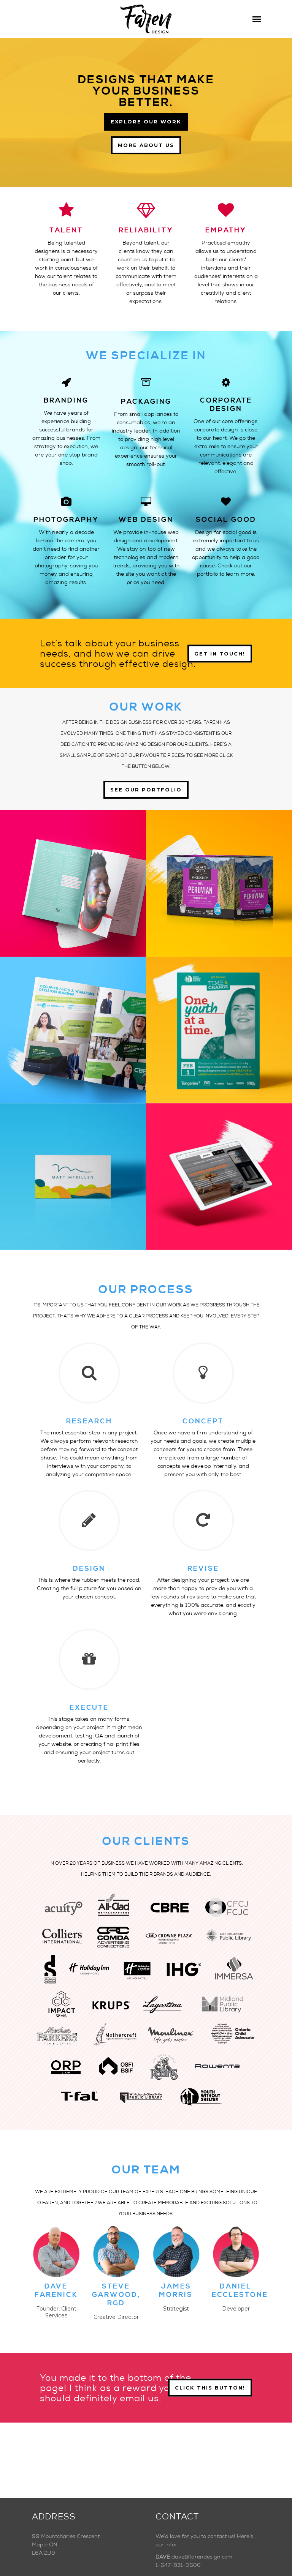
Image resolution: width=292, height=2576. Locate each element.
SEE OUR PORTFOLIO (146, 790)
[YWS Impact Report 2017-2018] (64, 897)
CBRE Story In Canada (73, 1012)
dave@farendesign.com (202, 2557)
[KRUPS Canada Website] (210, 1190)
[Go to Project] (82, 897)
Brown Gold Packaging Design (219, 865)
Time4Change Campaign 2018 (219, 1012)
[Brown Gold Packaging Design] (210, 897)
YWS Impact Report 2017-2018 (73, 865)
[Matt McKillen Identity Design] (64, 1190)
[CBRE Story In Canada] (64, 1044)
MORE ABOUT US (146, 145)
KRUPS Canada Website (219, 1158)
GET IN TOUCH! (220, 653)
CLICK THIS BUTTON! (210, 2388)
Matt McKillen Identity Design (73, 1158)
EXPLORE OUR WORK (146, 122)
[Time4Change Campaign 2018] (210, 1044)
